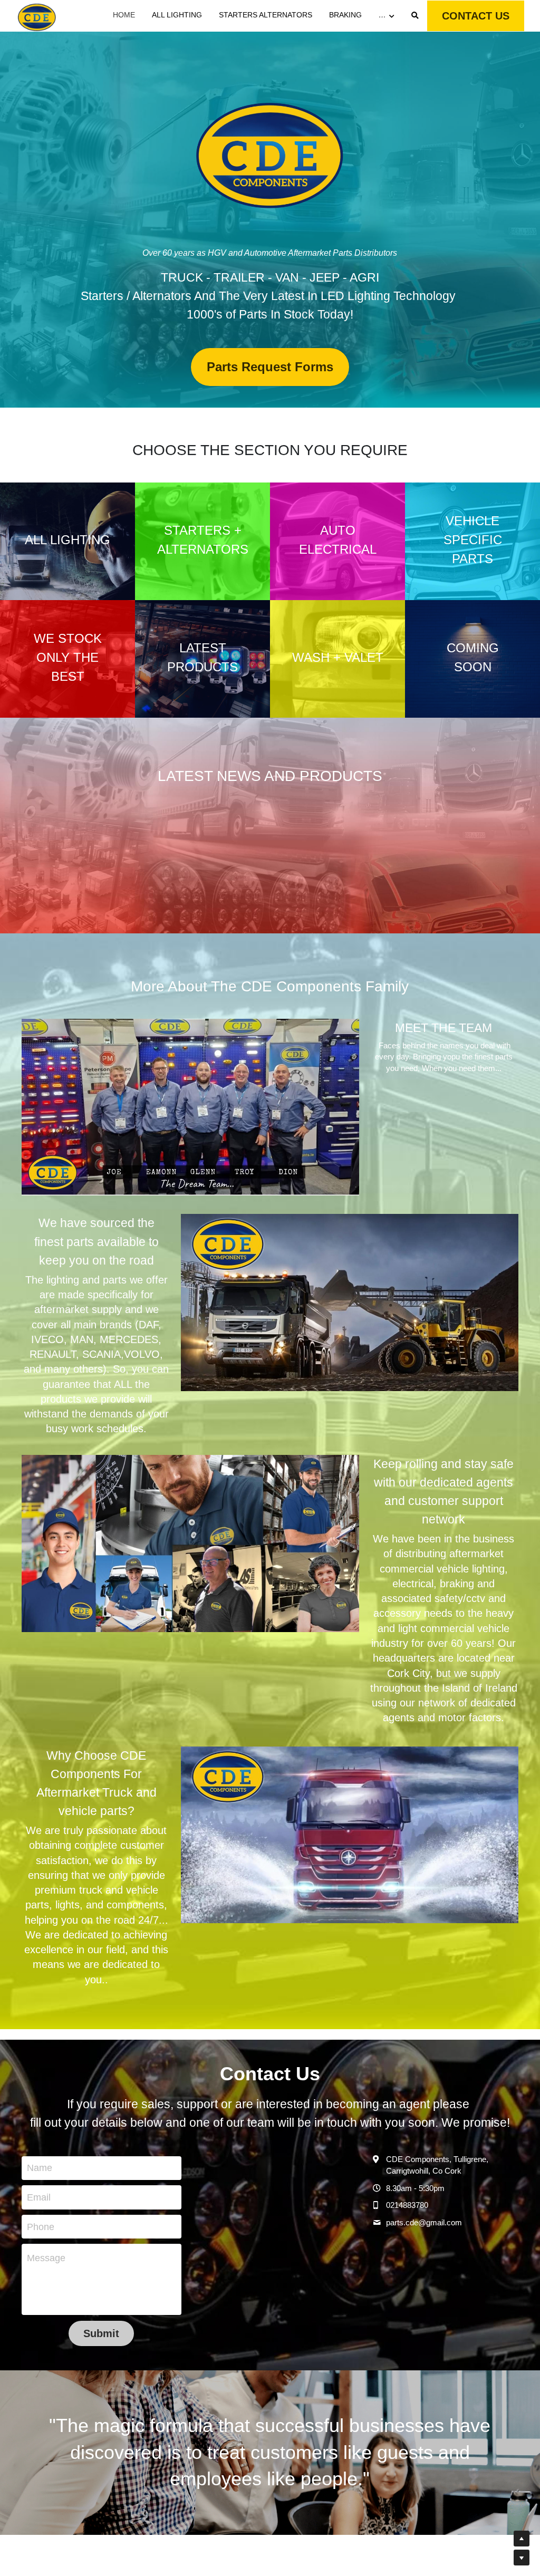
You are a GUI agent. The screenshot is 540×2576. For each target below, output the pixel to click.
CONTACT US (476, 16)
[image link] (37, 15)
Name (40, 2168)
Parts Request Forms (270, 367)
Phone (41, 2226)
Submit (101, 2333)
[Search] (415, 16)
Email (39, 2197)
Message (46, 2258)
